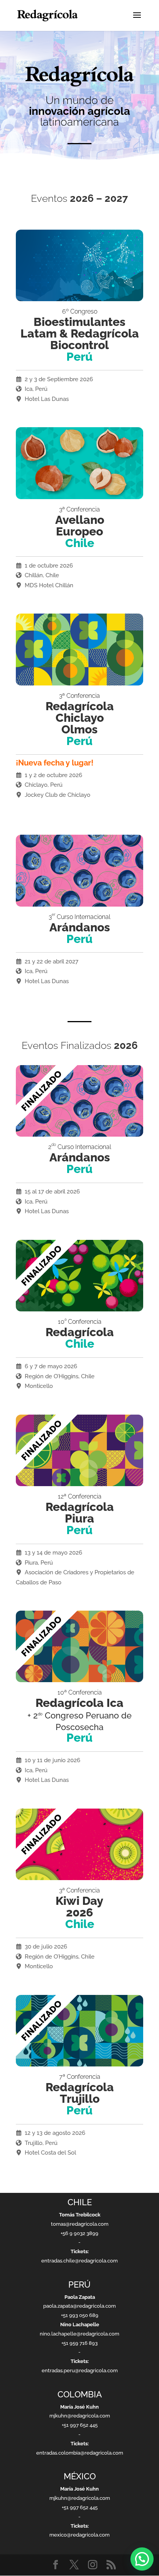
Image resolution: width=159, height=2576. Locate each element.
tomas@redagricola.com (80, 2224)
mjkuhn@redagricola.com (80, 2416)
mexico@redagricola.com (79, 2535)
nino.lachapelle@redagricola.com (79, 2334)
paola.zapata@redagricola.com (79, 2306)
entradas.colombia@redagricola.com (80, 2453)
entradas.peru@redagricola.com (80, 2371)
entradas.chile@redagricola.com (79, 2261)
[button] (142, 2559)
